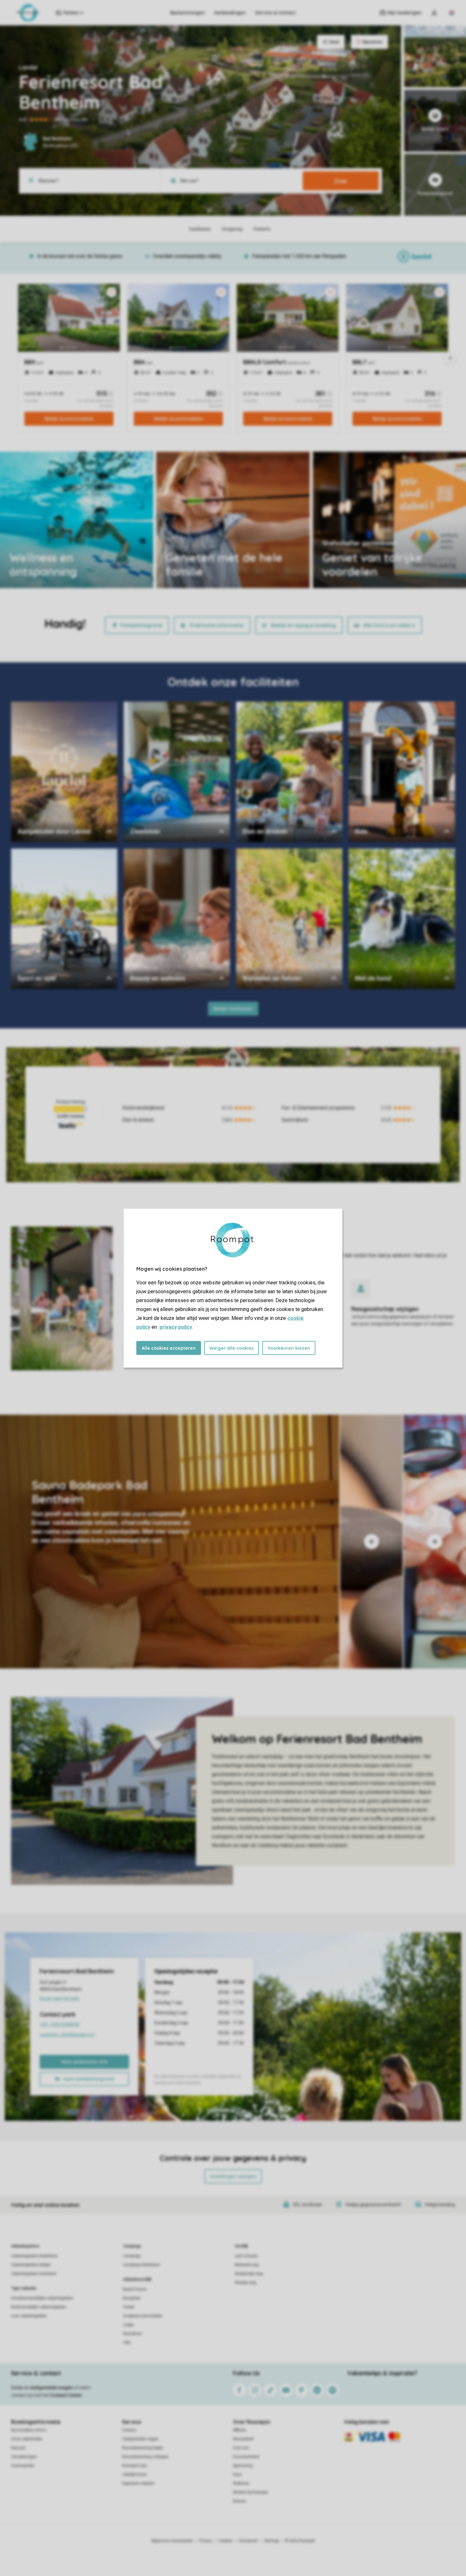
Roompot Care (135, 2466)
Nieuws (239, 2501)
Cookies (226, 2541)
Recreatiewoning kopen (143, 2448)
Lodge (128, 2325)
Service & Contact (275, 13)
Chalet (129, 2307)
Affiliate (239, 2430)
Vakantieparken (25, 2246)
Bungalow (132, 2298)
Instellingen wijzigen (233, 2176)
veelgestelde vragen (51, 2388)
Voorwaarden (23, 2466)
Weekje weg (246, 2283)
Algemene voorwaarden (172, 2541)
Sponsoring (243, 2466)
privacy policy (176, 1327)
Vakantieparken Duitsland (34, 2274)
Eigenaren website (138, 2483)
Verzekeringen (24, 2457)
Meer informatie (349, 570)
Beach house (135, 2289)
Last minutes (246, 2256)
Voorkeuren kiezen (289, 1348)
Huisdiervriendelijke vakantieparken (42, 2298)
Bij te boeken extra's (29, 2430)
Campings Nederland (141, 2265)
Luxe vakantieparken (29, 2316)
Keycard (18, 2448)
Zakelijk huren (134, 2474)
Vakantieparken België (31, 2265)
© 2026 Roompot (300, 2541)
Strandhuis (133, 2334)
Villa (127, 2343)
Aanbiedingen (230, 13)
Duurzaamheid (246, 2457)
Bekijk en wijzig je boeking (303, 625)
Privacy (206, 2541)
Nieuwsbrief (243, 2439)
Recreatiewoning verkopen (145, 2457)
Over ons (241, 2448)
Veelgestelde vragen (140, 2439)
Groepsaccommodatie (143, 2316)
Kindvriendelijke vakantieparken (39, 2307)
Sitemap (272, 2541)
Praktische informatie (217, 625)
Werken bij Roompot (250, 2492)
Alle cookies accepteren (169, 1348)
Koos (237, 2474)
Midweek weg (247, 2265)
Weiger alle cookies (232, 1348)
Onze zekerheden (27, 2439)
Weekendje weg (249, 2274)
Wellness (241, 2483)
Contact (129, 2430)
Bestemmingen (188, 13)
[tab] (170, 1542)
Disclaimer (249, 2541)
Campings (132, 2246)
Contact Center (66, 2395)
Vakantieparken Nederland (34, 2256)
